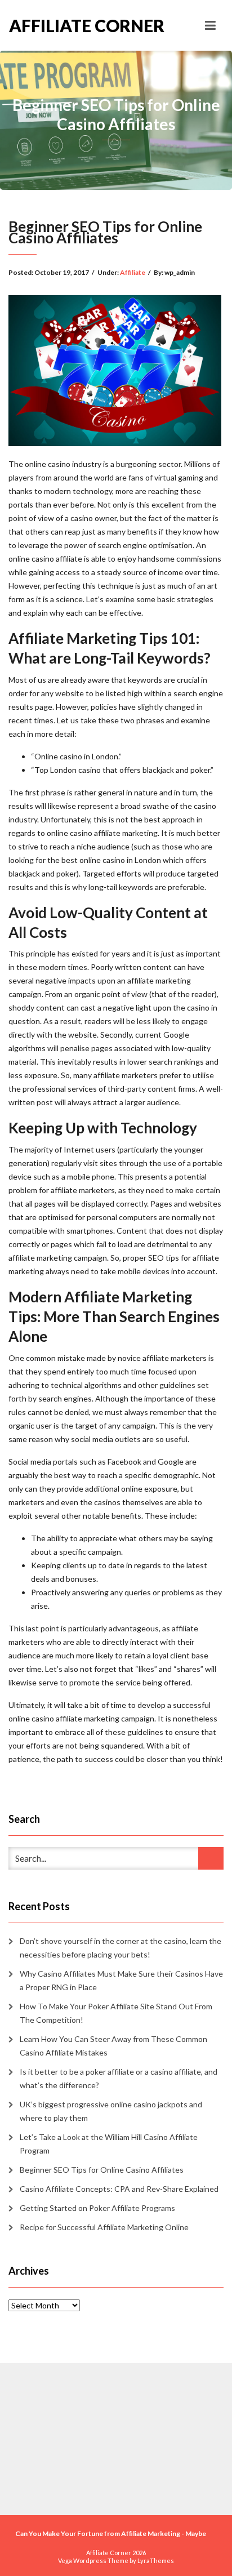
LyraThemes (156, 2561)
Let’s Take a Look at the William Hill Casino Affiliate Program (109, 2144)
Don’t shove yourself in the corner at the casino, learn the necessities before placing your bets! (121, 1948)
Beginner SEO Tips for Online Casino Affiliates (102, 2170)
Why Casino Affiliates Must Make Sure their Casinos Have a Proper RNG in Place (121, 1980)
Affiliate (133, 272)
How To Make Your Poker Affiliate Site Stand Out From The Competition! (116, 2013)
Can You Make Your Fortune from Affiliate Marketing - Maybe (111, 2533)
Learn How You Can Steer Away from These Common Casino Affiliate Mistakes (113, 2046)
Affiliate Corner (63, 25)
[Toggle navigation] (210, 25)
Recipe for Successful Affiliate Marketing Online (104, 2227)
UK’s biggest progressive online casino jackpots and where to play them (111, 2111)
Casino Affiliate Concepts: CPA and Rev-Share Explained (119, 2189)
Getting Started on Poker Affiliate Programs (97, 2208)
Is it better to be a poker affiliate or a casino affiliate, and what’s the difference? (119, 2078)
